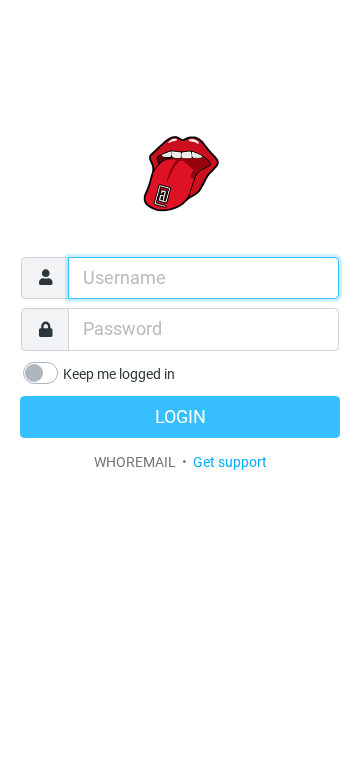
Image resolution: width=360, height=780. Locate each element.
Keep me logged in (119, 374)
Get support (230, 462)
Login (180, 417)
